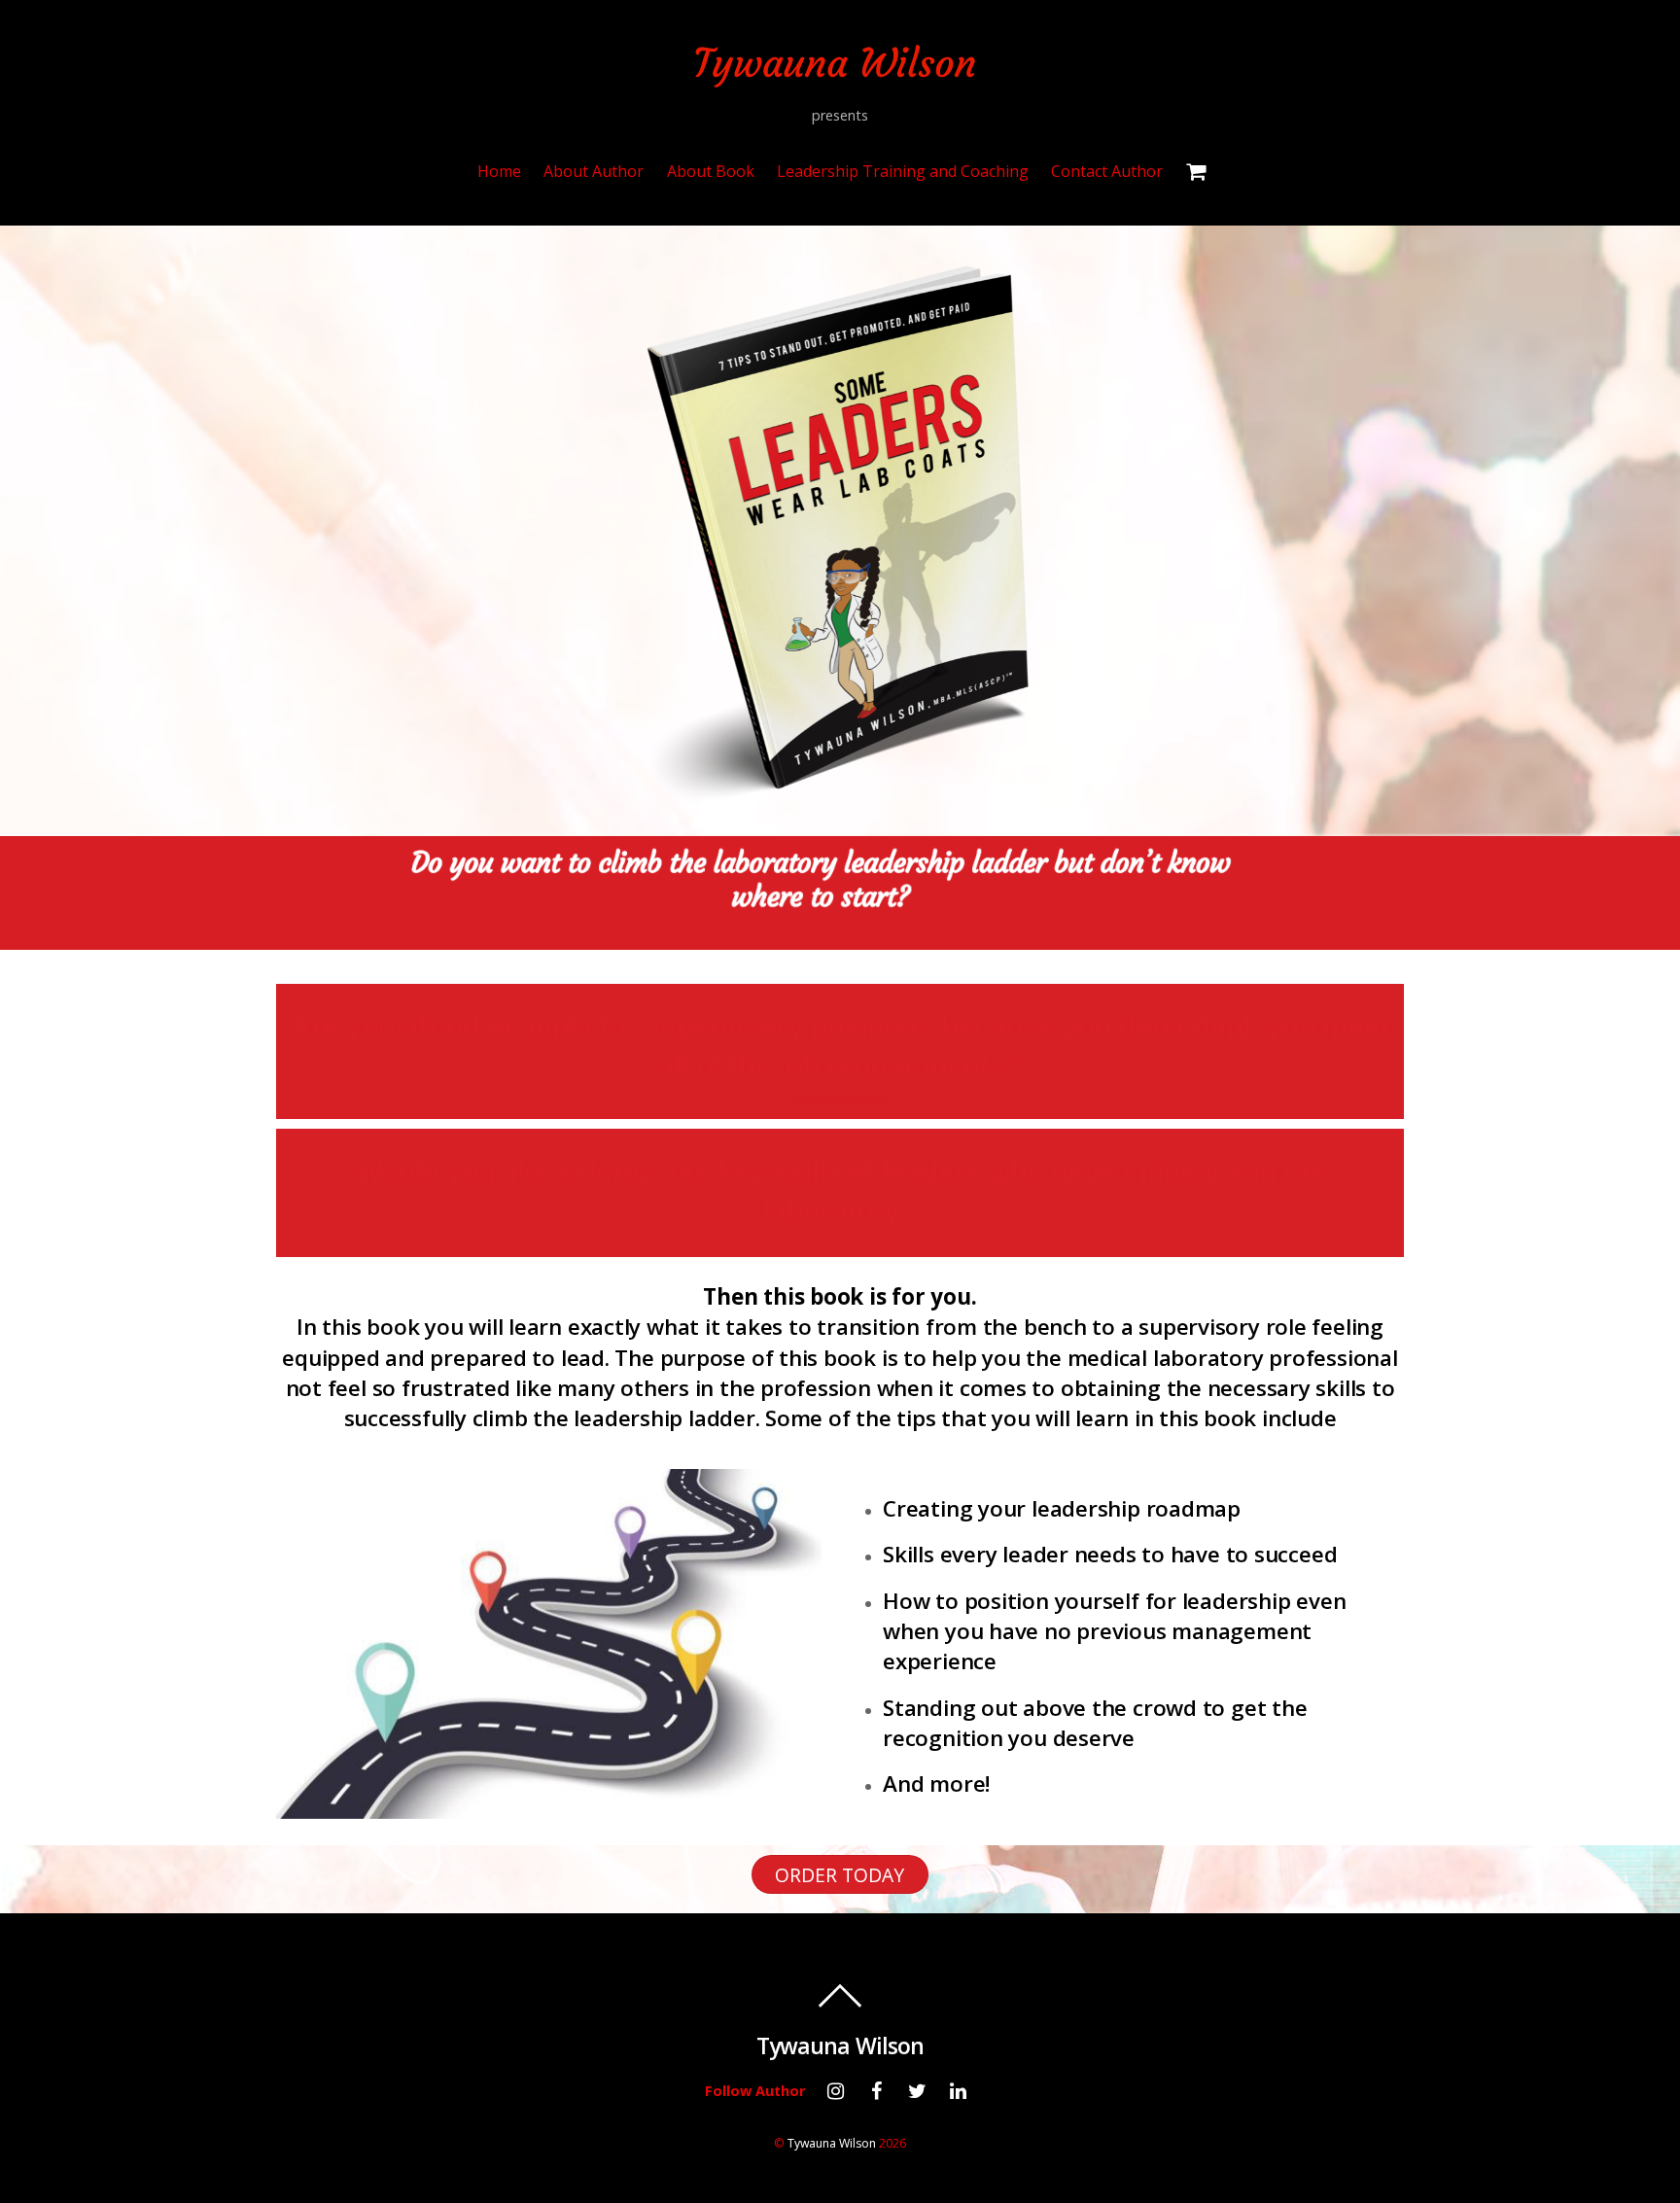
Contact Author (1107, 171)
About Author (594, 171)
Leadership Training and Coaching (903, 171)
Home (499, 171)
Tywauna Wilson (832, 2143)
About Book (711, 171)
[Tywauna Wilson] (840, 76)
